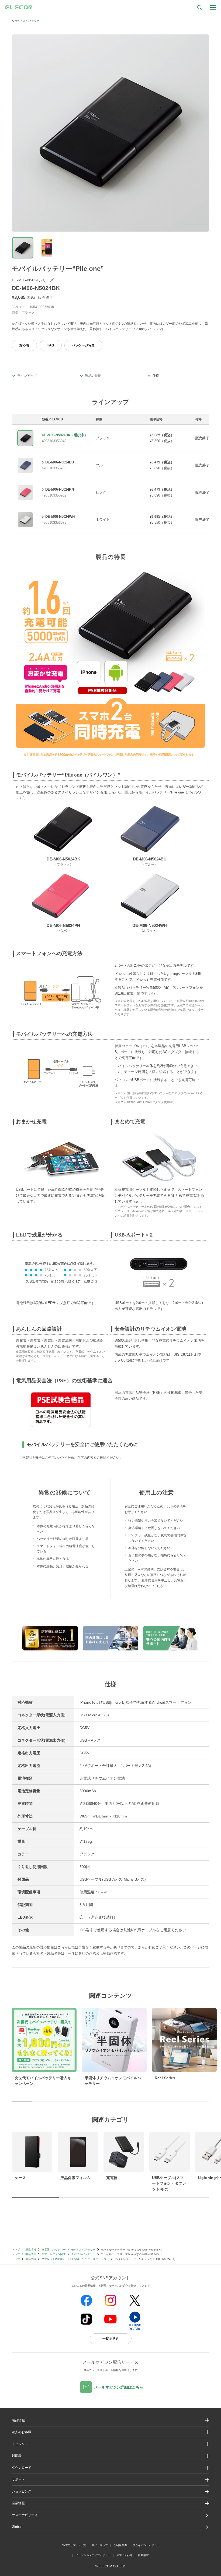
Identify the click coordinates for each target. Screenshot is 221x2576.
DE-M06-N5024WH (60, 517)
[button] (111, 2444)
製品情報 (31, 2250)
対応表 (24, 345)
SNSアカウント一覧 (74, 2545)
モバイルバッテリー (27, 21)
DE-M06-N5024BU (60, 462)
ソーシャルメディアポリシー (93, 2555)
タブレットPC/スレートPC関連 (61, 2259)
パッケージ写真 (83, 345)
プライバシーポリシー (146, 2545)
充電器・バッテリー (54, 2250)
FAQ (51, 345)
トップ (16, 2250)
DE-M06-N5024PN (60, 489)
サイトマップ (100, 2545)
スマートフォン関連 (54, 2254)
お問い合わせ (124, 2555)
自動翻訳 (143, 2555)
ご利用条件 (120, 2545)
